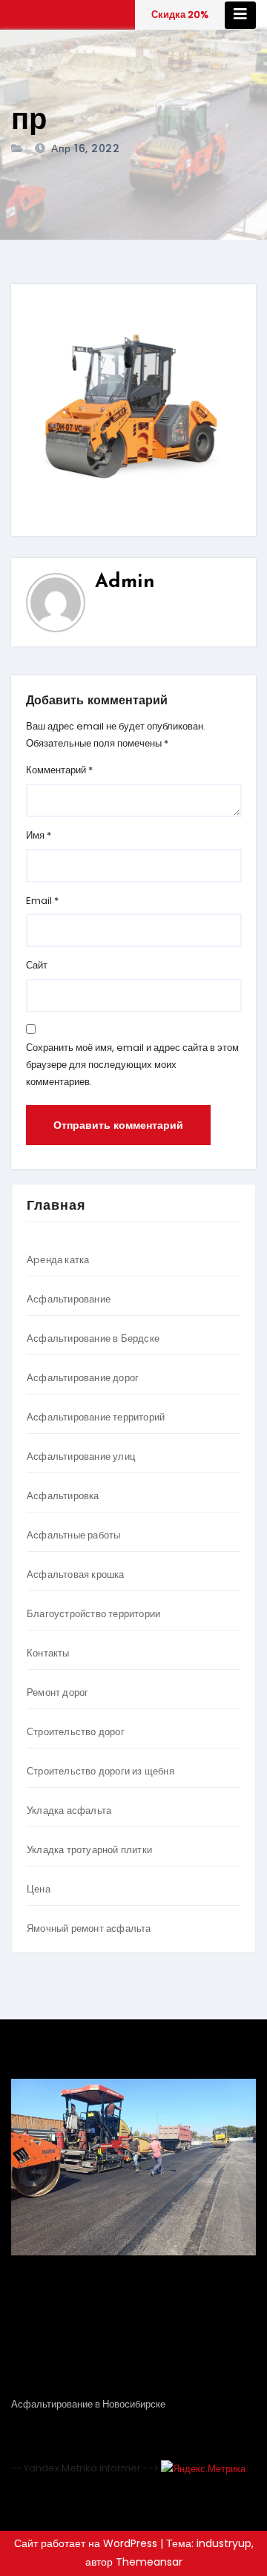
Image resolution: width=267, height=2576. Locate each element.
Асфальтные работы (73, 1535)
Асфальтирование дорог (83, 1378)
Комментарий (59, 770)
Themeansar (149, 2562)
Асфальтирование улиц (81, 1456)
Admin (125, 582)
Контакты (48, 1653)
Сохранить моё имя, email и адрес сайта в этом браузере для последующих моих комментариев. (132, 1065)
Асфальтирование (69, 1299)
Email (42, 901)
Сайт (37, 965)
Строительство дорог (76, 1732)
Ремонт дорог (57, 1692)
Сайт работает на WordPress (87, 2543)
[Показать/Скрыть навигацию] (240, 15)
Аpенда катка (58, 1260)
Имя (39, 835)
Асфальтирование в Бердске (93, 1338)
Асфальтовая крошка (76, 1574)
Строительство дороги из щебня (100, 1771)
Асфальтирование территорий (96, 1417)
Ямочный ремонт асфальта (89, 1928)
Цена (39, 1889)
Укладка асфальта (69, 1810)
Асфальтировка (63, 1496)
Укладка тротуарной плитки (89, 1850)
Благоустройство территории (93, 1614)
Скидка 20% (180, 14)
